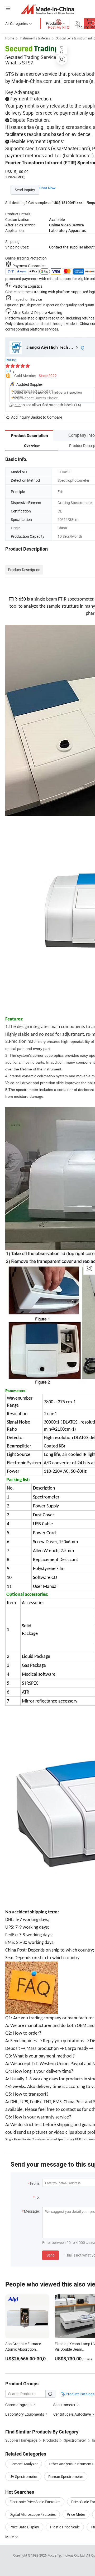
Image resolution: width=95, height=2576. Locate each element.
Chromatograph (18, 2405)
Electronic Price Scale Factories (35, 2502)
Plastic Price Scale (65, 2527)
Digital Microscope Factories (33, 2514)
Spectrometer (64, 2405)
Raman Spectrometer (66, 2476)
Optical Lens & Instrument (74, 38)
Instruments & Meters (35, 38)
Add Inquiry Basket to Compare (37, 417)
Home (10, 38)
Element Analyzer (24, 2464)
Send (51, 2255)
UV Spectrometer (23, 2476)
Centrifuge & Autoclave (72, 2414)
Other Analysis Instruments (71, 2464)
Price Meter (76, 2514)
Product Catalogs (80, 2394)
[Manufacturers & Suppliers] (48, 9)
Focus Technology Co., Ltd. (67, 2555)
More (10, 2537)
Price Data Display (24, 2527)
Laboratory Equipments (25, 2414)
